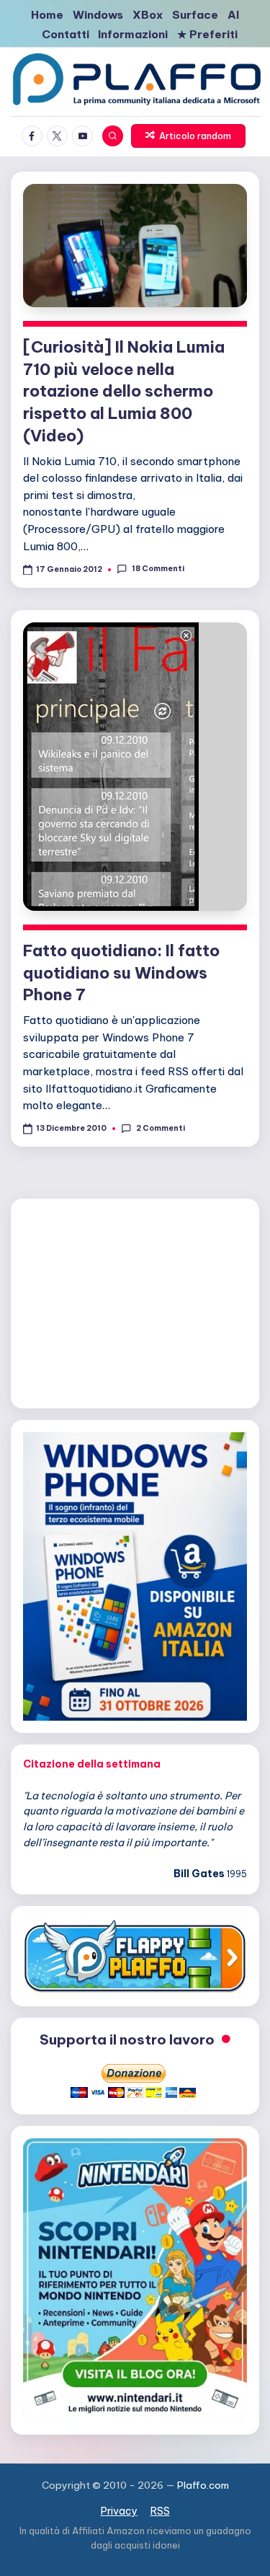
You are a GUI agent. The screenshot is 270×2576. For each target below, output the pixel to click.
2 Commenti (160, 1128)
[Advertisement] (135, 1301)
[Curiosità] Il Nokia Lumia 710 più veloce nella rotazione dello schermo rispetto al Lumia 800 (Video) (124, 391)
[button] (189, 136)
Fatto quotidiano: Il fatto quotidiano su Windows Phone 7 (121, 973)
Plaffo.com (203, 2485)
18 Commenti (158, 569)
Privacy (119, 2511)
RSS (160, 2511)
